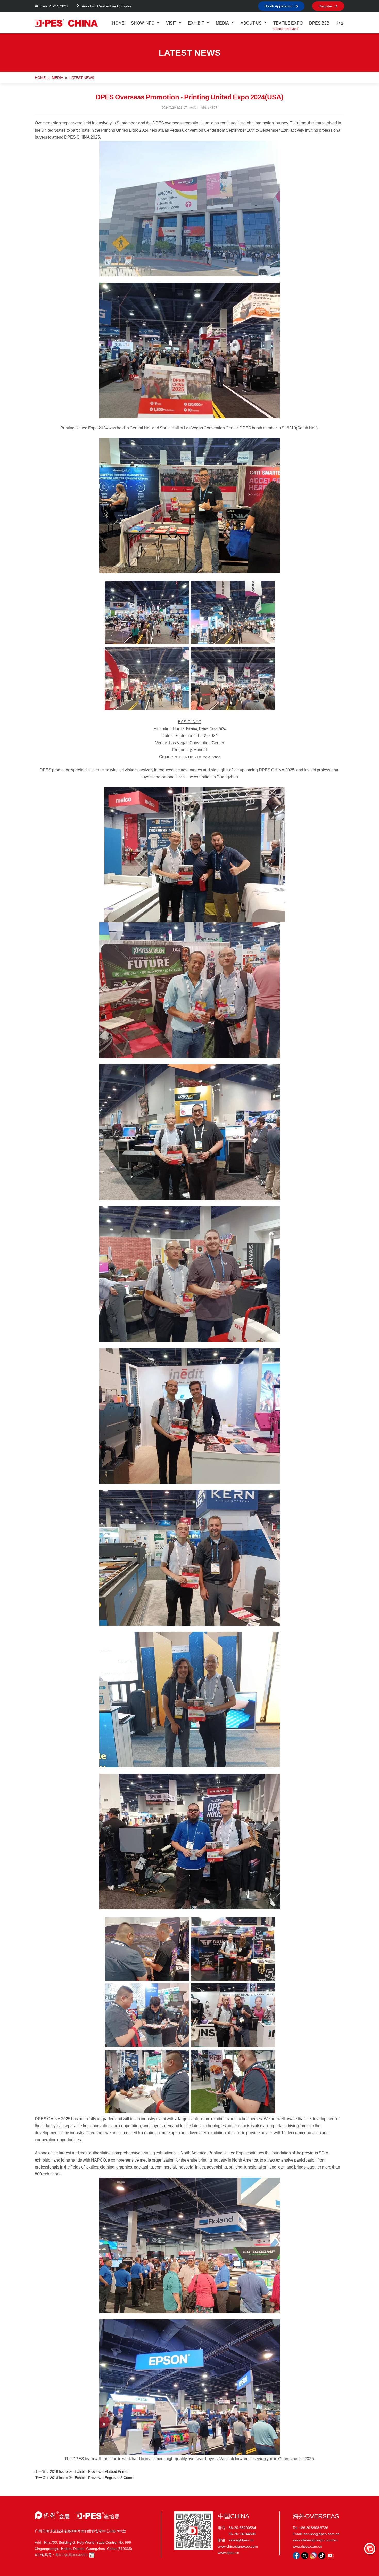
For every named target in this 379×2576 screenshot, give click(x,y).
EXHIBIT (196, 23)
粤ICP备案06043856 (72, 2555)
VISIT (171, 23)
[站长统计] (92, 2555)
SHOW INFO (143, 23)
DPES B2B (319, 23)
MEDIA (222, 23)
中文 (340, 23)
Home (40, 78)
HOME (118, 23)
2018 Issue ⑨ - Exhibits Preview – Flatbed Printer (89, 2471)
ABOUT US (251, 23)
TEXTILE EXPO (288, 23)
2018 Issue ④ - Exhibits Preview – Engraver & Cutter (92, 2478)
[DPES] (66, 23)
